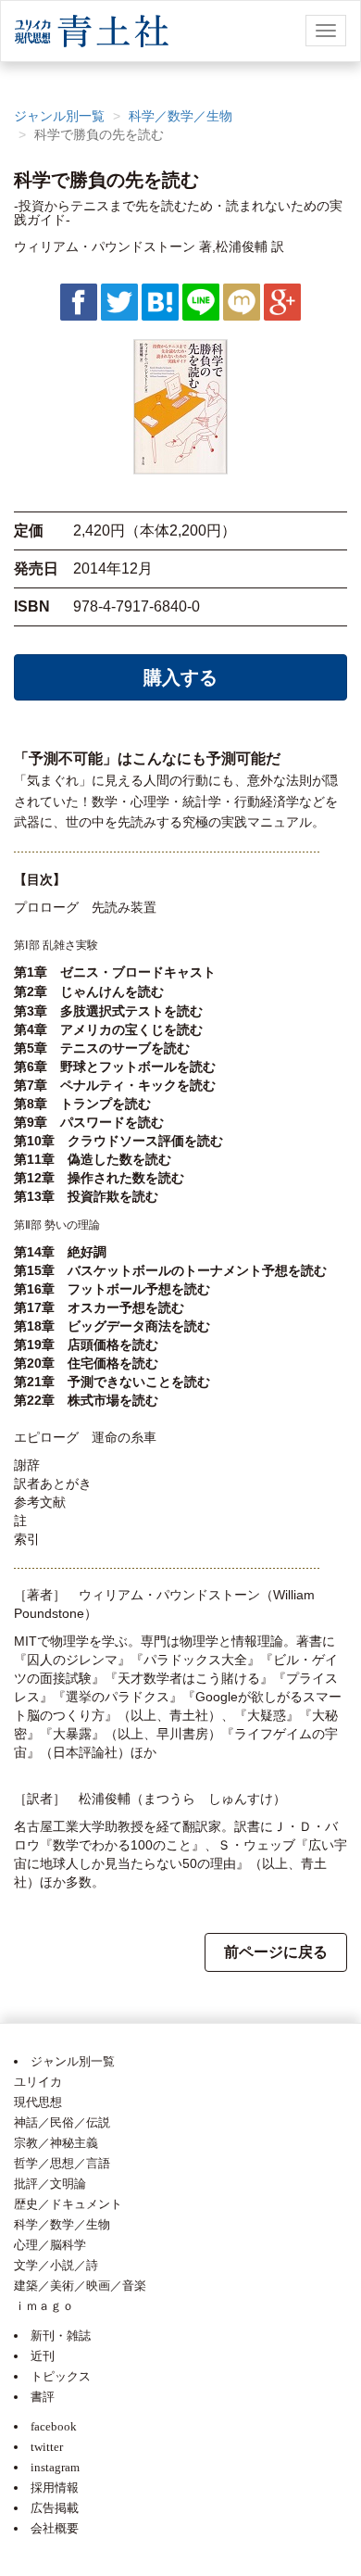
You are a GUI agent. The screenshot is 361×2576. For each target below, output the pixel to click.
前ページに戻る (276, 1952)
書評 (43, 2397)
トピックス (61, 2376)
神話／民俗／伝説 (62, 2122)
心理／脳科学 (50, 2245)
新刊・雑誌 (61, 2336)
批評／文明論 (50, 2184)
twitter (47, 2447)
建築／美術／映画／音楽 (80, 2286)
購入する (180, 677)
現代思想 (38, 2102)
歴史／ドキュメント (68, 2204)
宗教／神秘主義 (56, 2143)
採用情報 (55, 2488)
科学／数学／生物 (180, 116)
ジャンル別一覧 (59, 116)
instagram (55, 2467)
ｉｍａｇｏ (44, 2306)
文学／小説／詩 (56, 2265)
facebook (54, 2426)
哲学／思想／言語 (62, 2163)
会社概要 (55, 2528)
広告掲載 (55, 2508)
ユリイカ (38, 2082)
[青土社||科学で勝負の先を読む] (160, 300)
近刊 (43, 2356)
